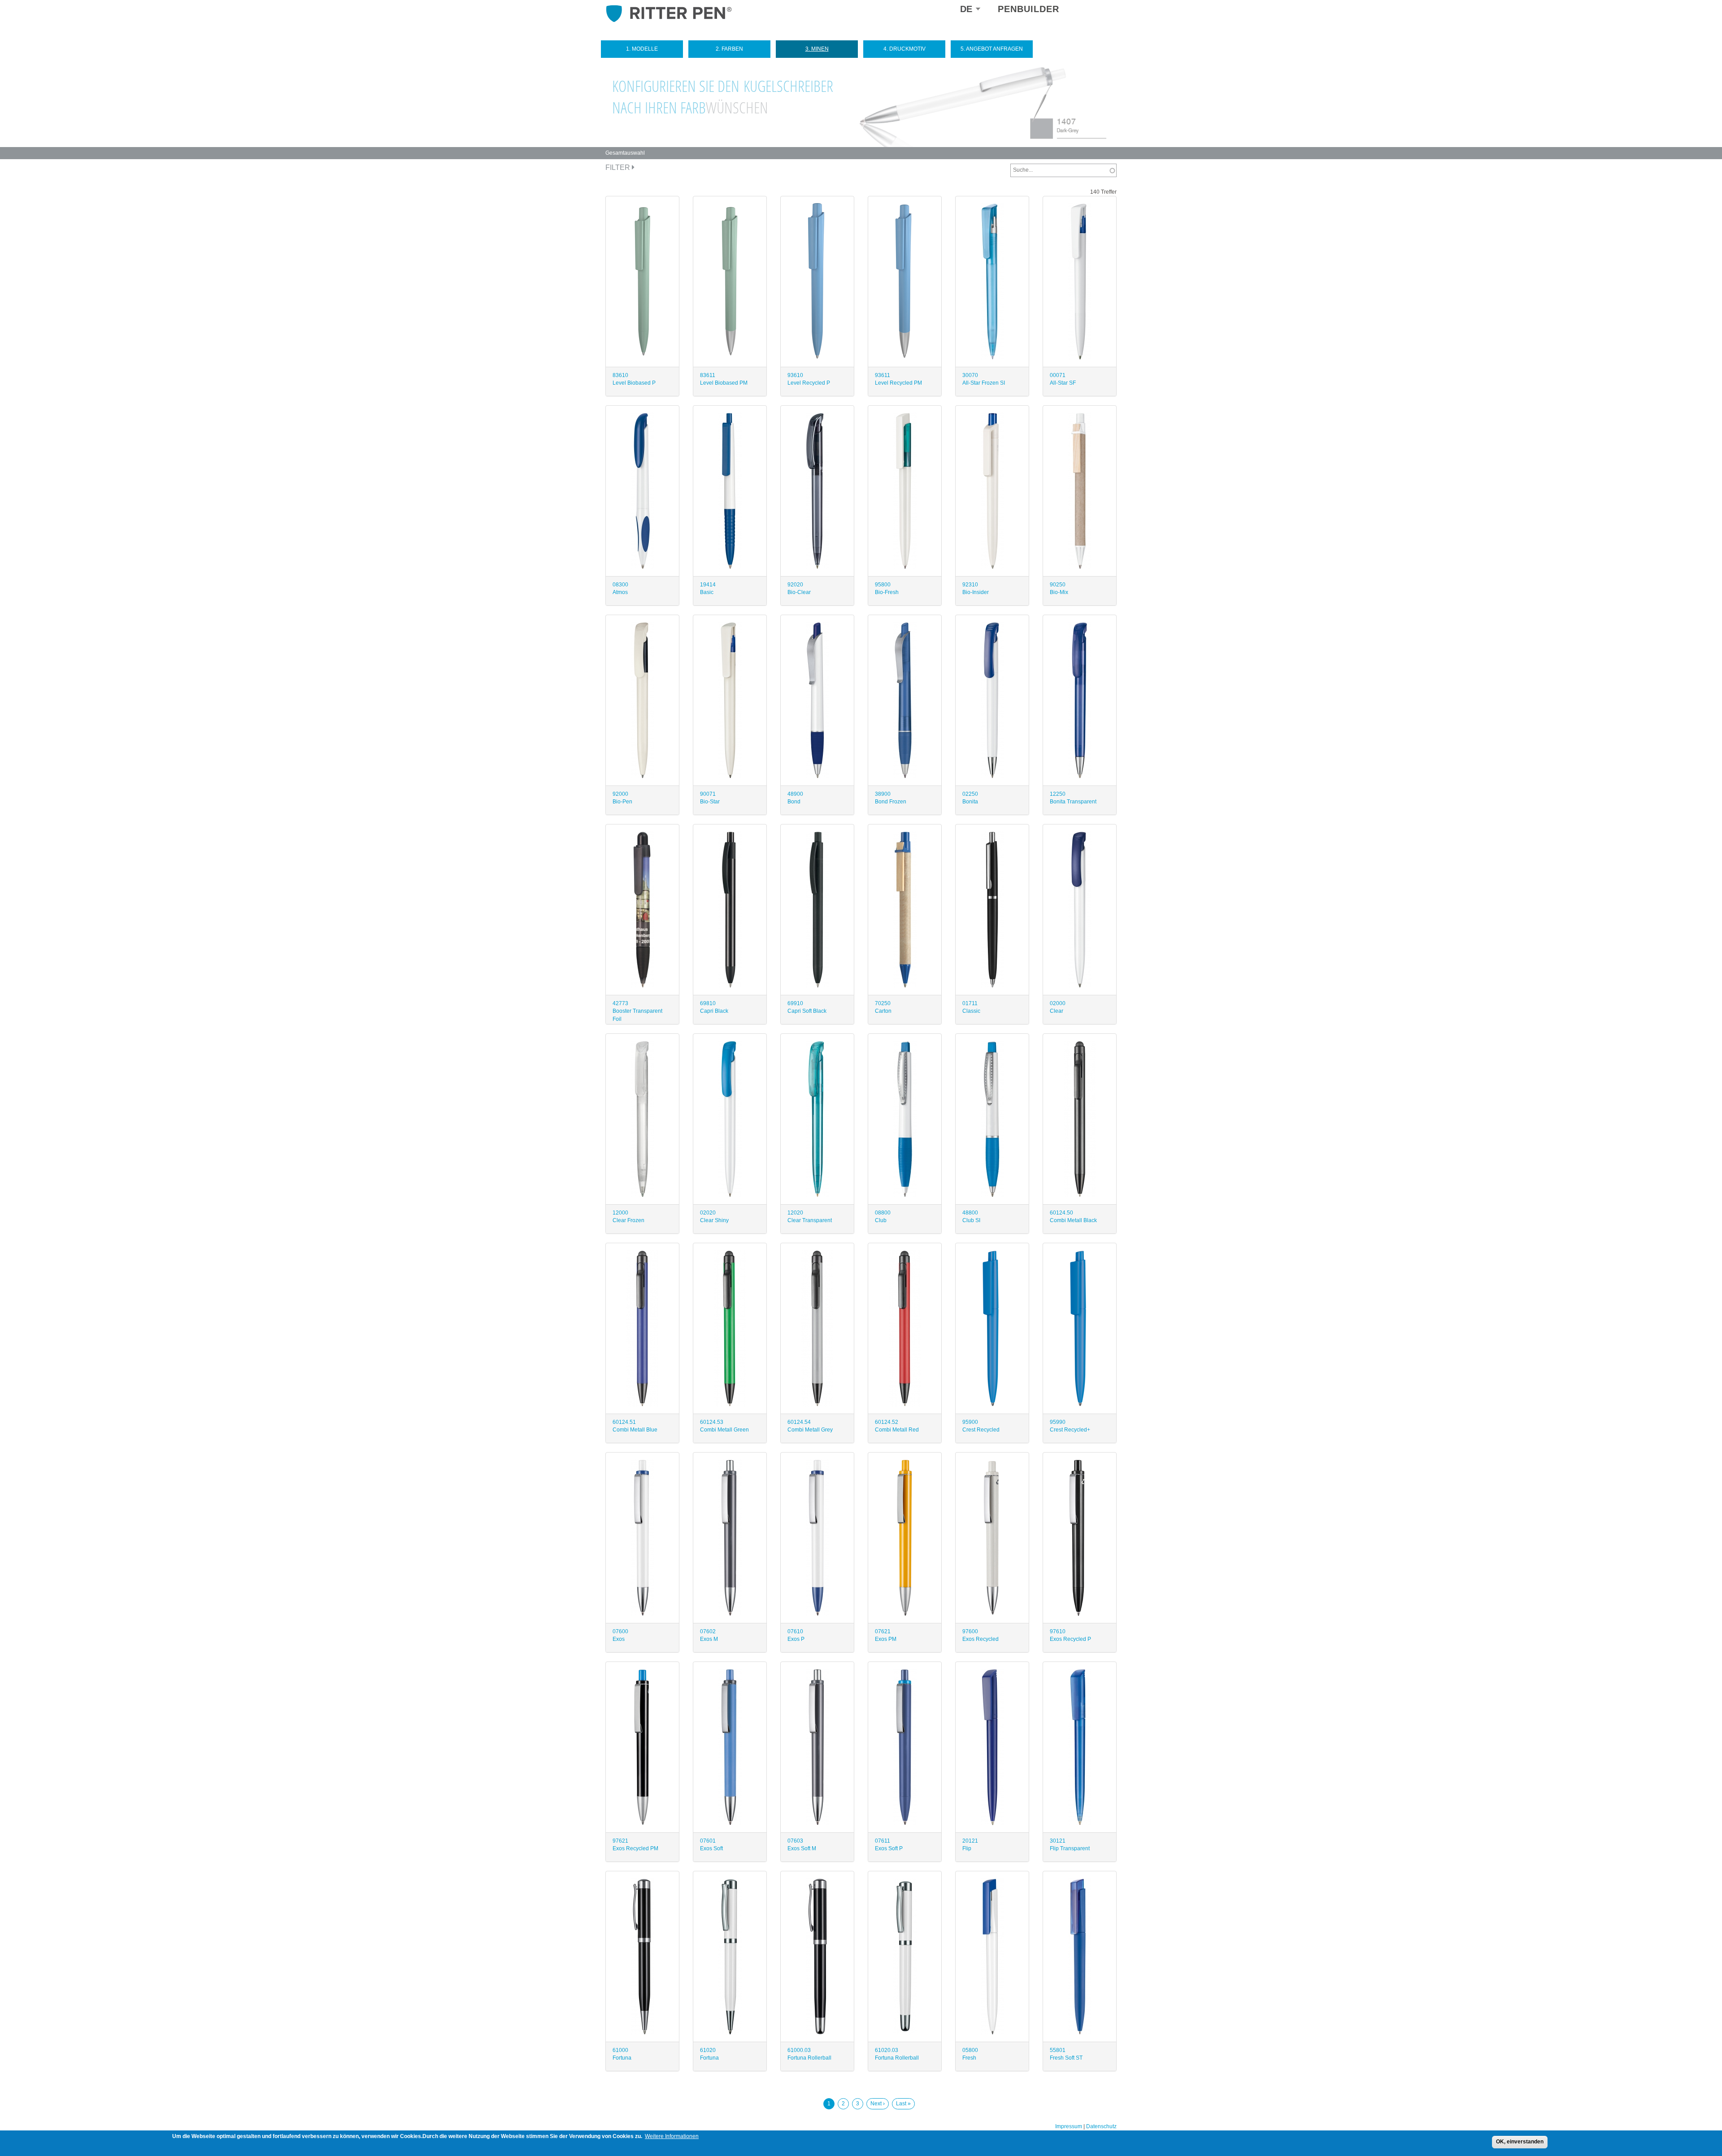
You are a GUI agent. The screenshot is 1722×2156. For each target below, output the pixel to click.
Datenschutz (1101, 2126)
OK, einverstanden (1520, 2142)
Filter (619, 167)
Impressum (1069, 2126)
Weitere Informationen (672, 2136)
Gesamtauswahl (625, 153)
